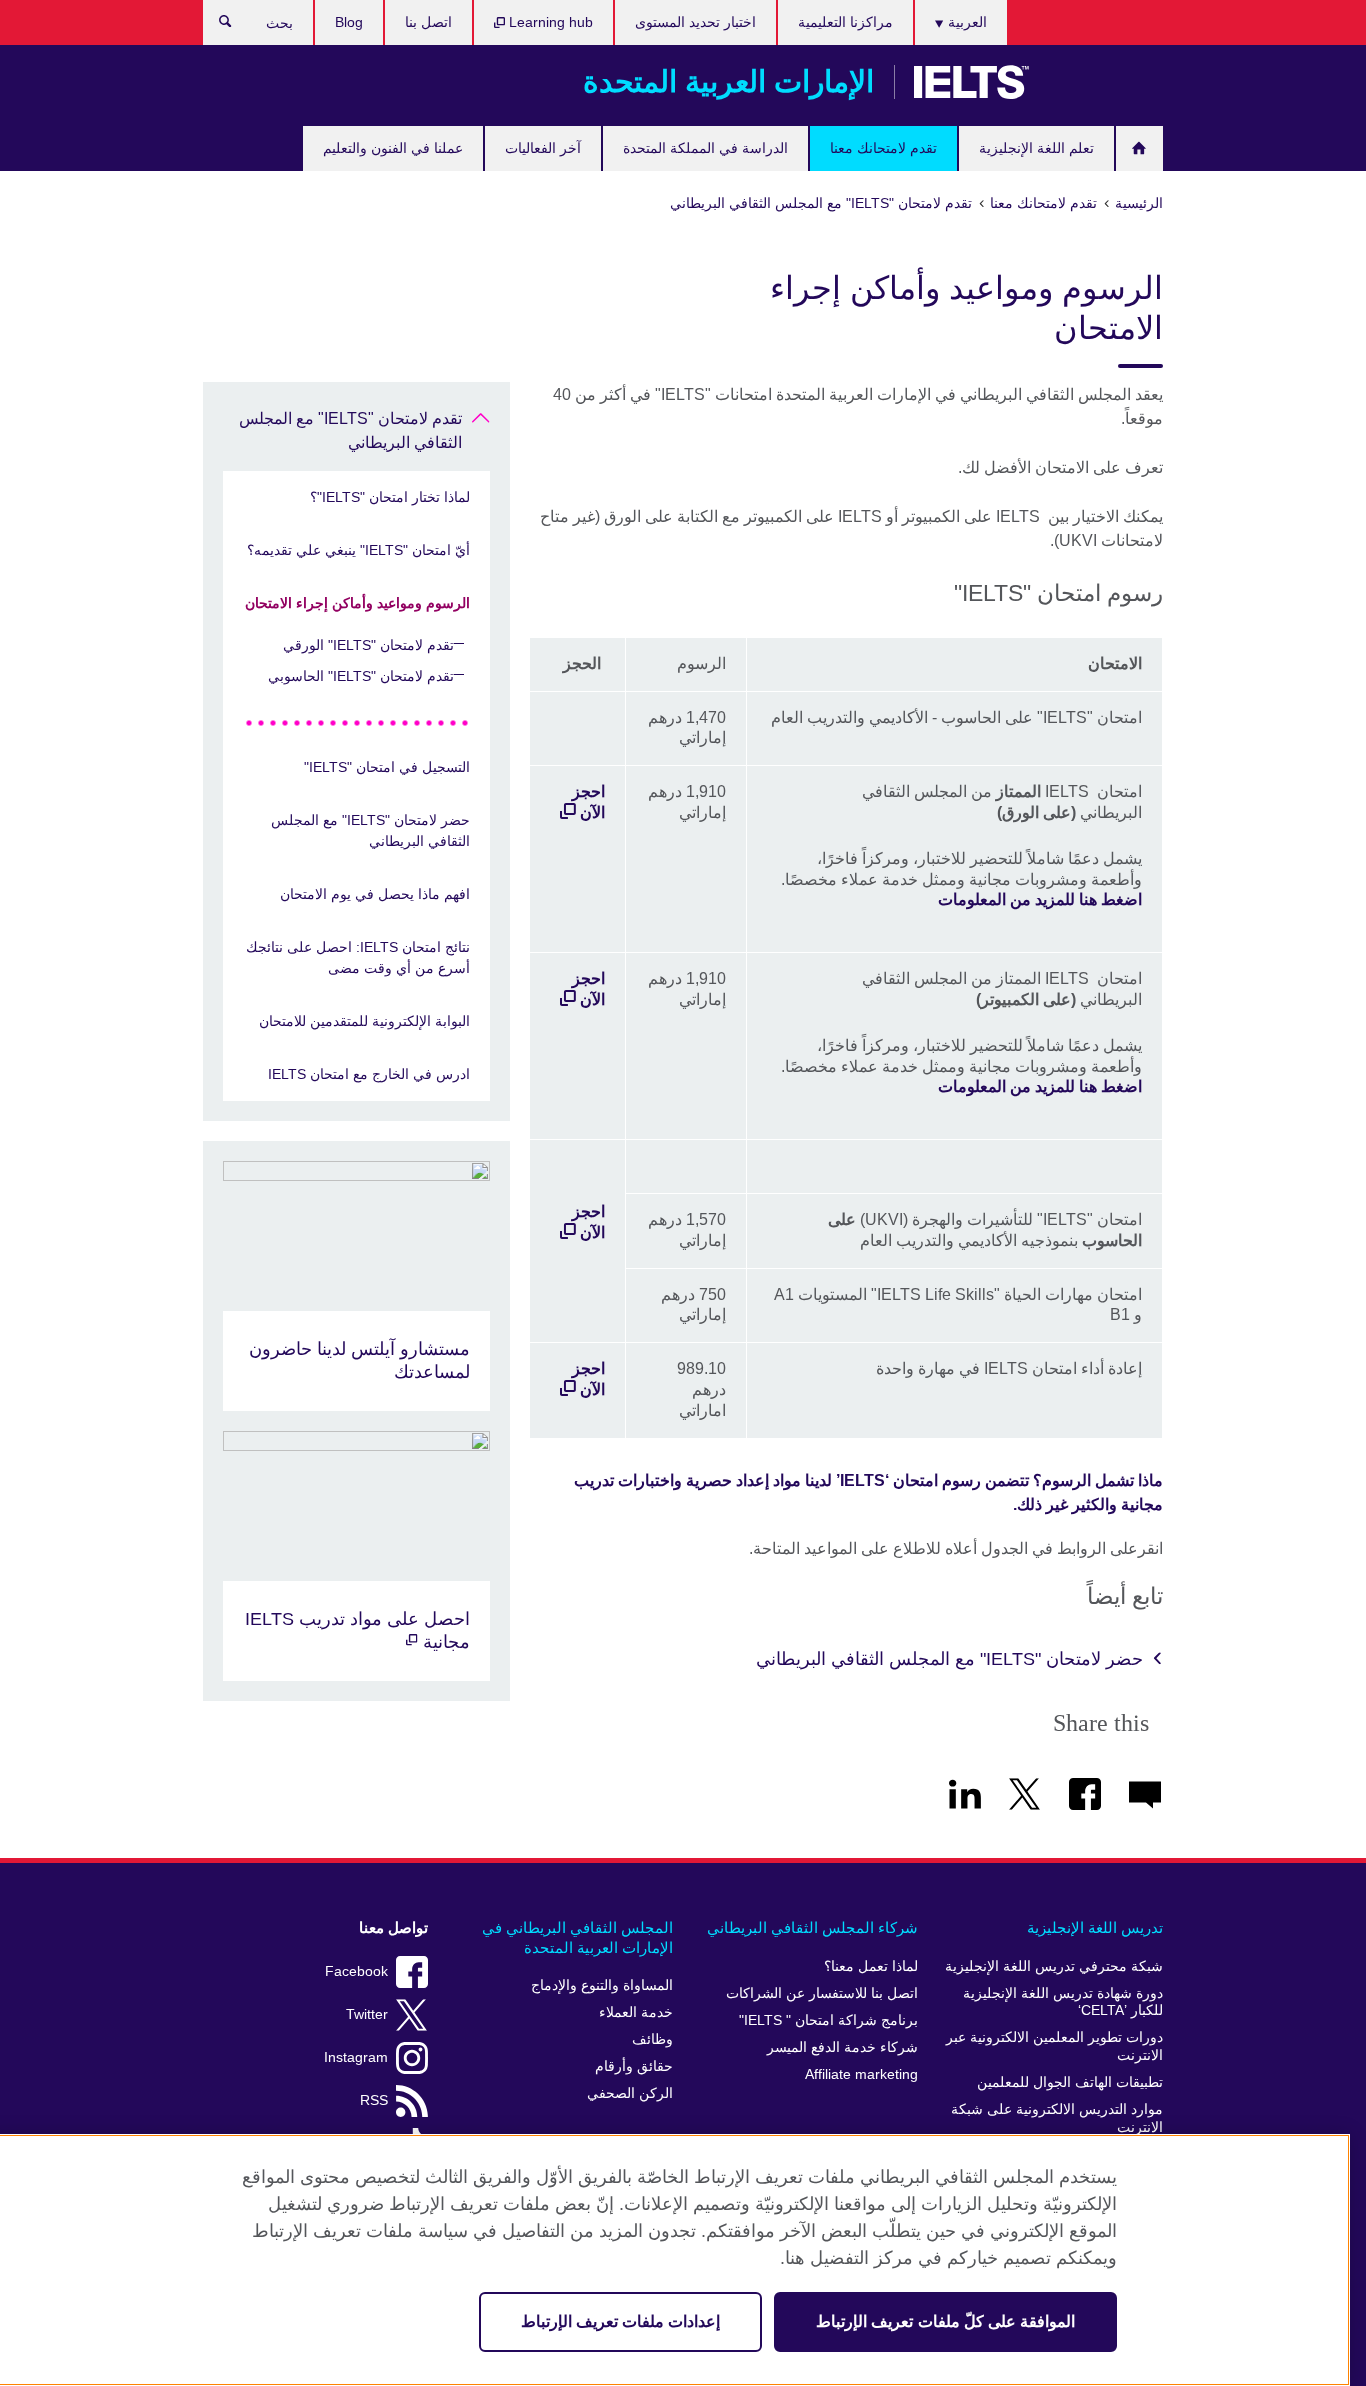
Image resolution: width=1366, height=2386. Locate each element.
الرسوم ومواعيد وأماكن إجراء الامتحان (357, 603)
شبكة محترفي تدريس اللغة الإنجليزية (1054, 1966)
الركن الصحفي (630, 2093)
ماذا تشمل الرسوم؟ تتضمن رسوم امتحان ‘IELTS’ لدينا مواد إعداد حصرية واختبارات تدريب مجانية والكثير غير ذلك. (868, 1492)
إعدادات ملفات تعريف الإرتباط (620, 2321)
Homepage (1139, 148)
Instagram (356, 2057)
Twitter (367, 2014)
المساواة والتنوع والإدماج (602, 1985)
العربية (965, 22)
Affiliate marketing (861, 2074)
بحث (215, 26)
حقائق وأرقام (634, 2066)
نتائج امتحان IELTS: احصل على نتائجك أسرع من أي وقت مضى (358, 957)
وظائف (652, 2039)
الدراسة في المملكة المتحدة (705, 148)
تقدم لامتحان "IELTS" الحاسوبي (361, 676)
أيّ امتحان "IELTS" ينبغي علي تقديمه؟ (358, 550)
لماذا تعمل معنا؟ (871, 1966)
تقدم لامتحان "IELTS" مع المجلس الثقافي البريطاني (350, 430)
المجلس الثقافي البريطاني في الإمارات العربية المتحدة (577, 1937)
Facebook (356, 1971)
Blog (349, 22)
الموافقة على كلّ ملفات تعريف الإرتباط (945, 2321)
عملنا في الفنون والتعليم (393, 148)
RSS (374, 2100)
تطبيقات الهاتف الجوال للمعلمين (1070, 2082)
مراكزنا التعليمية (845, 22)
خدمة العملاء (636, 2012)
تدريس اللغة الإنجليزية (1095, 1927)
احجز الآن (588, 802)
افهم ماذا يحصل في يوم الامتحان (375, 894)
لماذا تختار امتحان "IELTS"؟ (390, 497)
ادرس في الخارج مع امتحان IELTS (369, 1074)
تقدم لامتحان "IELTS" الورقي (368, 645)
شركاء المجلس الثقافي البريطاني (812, 1927)
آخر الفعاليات (543, 148)
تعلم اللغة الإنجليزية (1036, 148)
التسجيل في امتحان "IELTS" (387, 767)
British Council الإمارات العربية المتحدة (1104, 82)
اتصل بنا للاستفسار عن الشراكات (822, 1993)
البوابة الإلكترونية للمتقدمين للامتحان (364, 1021)
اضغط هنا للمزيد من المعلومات (1040, 899)
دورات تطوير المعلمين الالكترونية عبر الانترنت (1054, 2046)
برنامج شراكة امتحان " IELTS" (828, 2020)
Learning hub (549, 22)
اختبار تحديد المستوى (695, 22)
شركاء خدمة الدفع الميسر (842, 2047)
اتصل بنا (428, 22)
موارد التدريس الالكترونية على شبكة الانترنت (1057, 2118)
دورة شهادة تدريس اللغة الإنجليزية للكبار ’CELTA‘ (1063, 2002)
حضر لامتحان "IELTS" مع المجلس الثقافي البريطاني (949, 1659)
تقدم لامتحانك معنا (883, 148)
